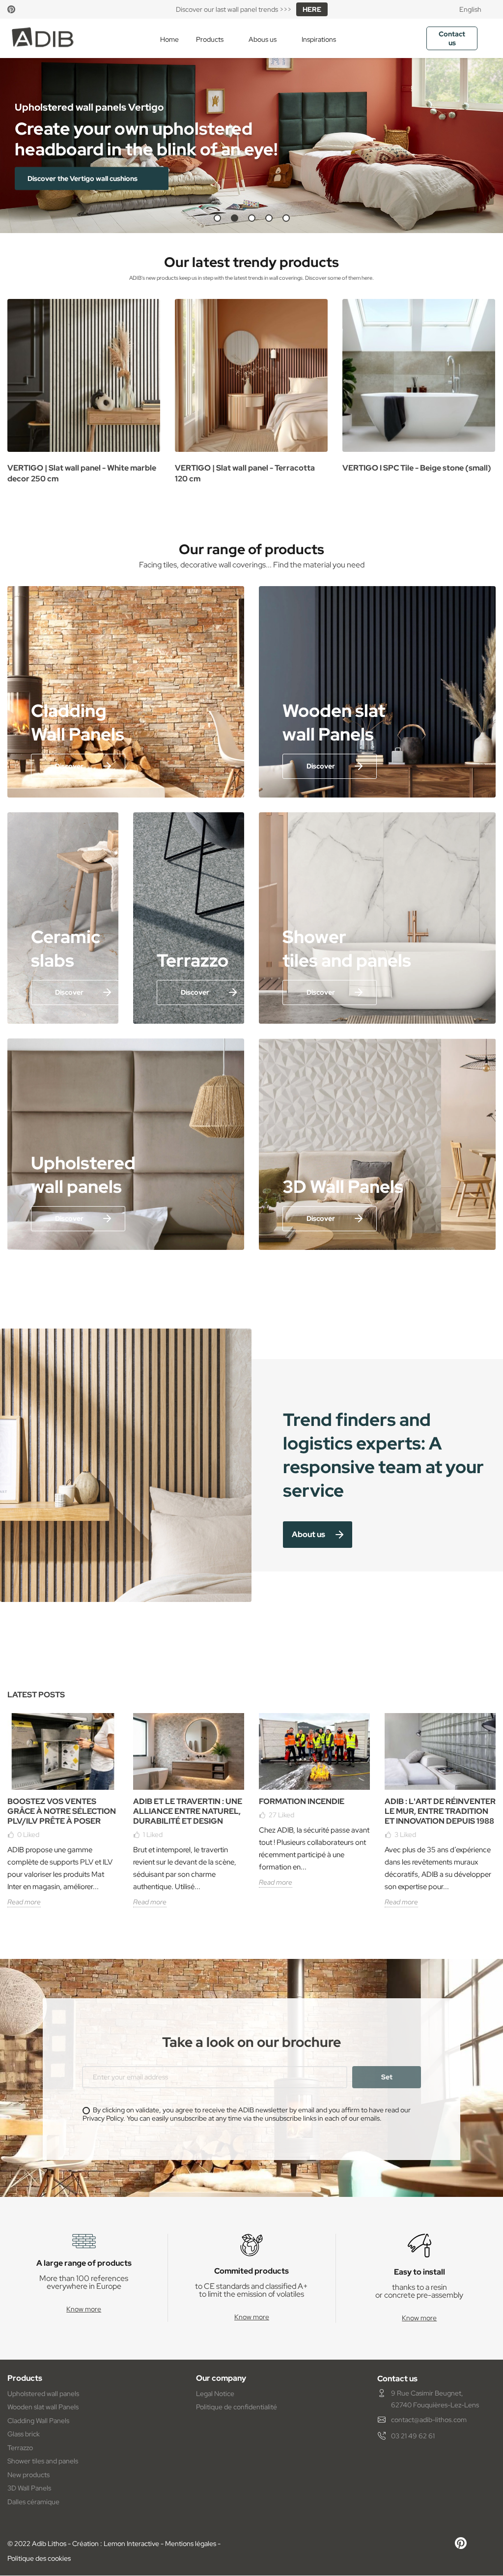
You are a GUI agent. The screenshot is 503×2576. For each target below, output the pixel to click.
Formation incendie (302, 1801)
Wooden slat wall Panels (43, 2407)
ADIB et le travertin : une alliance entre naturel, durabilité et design (188, 1811)
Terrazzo (20, 2448)
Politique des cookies (39, 2558)
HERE (312, 9)
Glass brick (24, 2434)
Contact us (452, 38)
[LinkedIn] (30, 9)
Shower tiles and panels (43, 2461)
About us (308, 1534)
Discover (69, 766)
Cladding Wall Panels (38, 2421)
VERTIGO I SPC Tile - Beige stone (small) (417, 468)
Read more (24, 1902)
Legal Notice (215, 2394)
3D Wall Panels (29, 2488)
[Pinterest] (11, 9)
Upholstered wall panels (43, 2394)
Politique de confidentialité (237, 2407)
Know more (84, 2309)
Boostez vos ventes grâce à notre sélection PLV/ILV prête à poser (62, 1811)
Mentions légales (191, 2544)
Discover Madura (56, 178)
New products (28, 2475)
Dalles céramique (33, 2502)
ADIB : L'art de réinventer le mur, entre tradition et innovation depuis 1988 (440, 1811)
